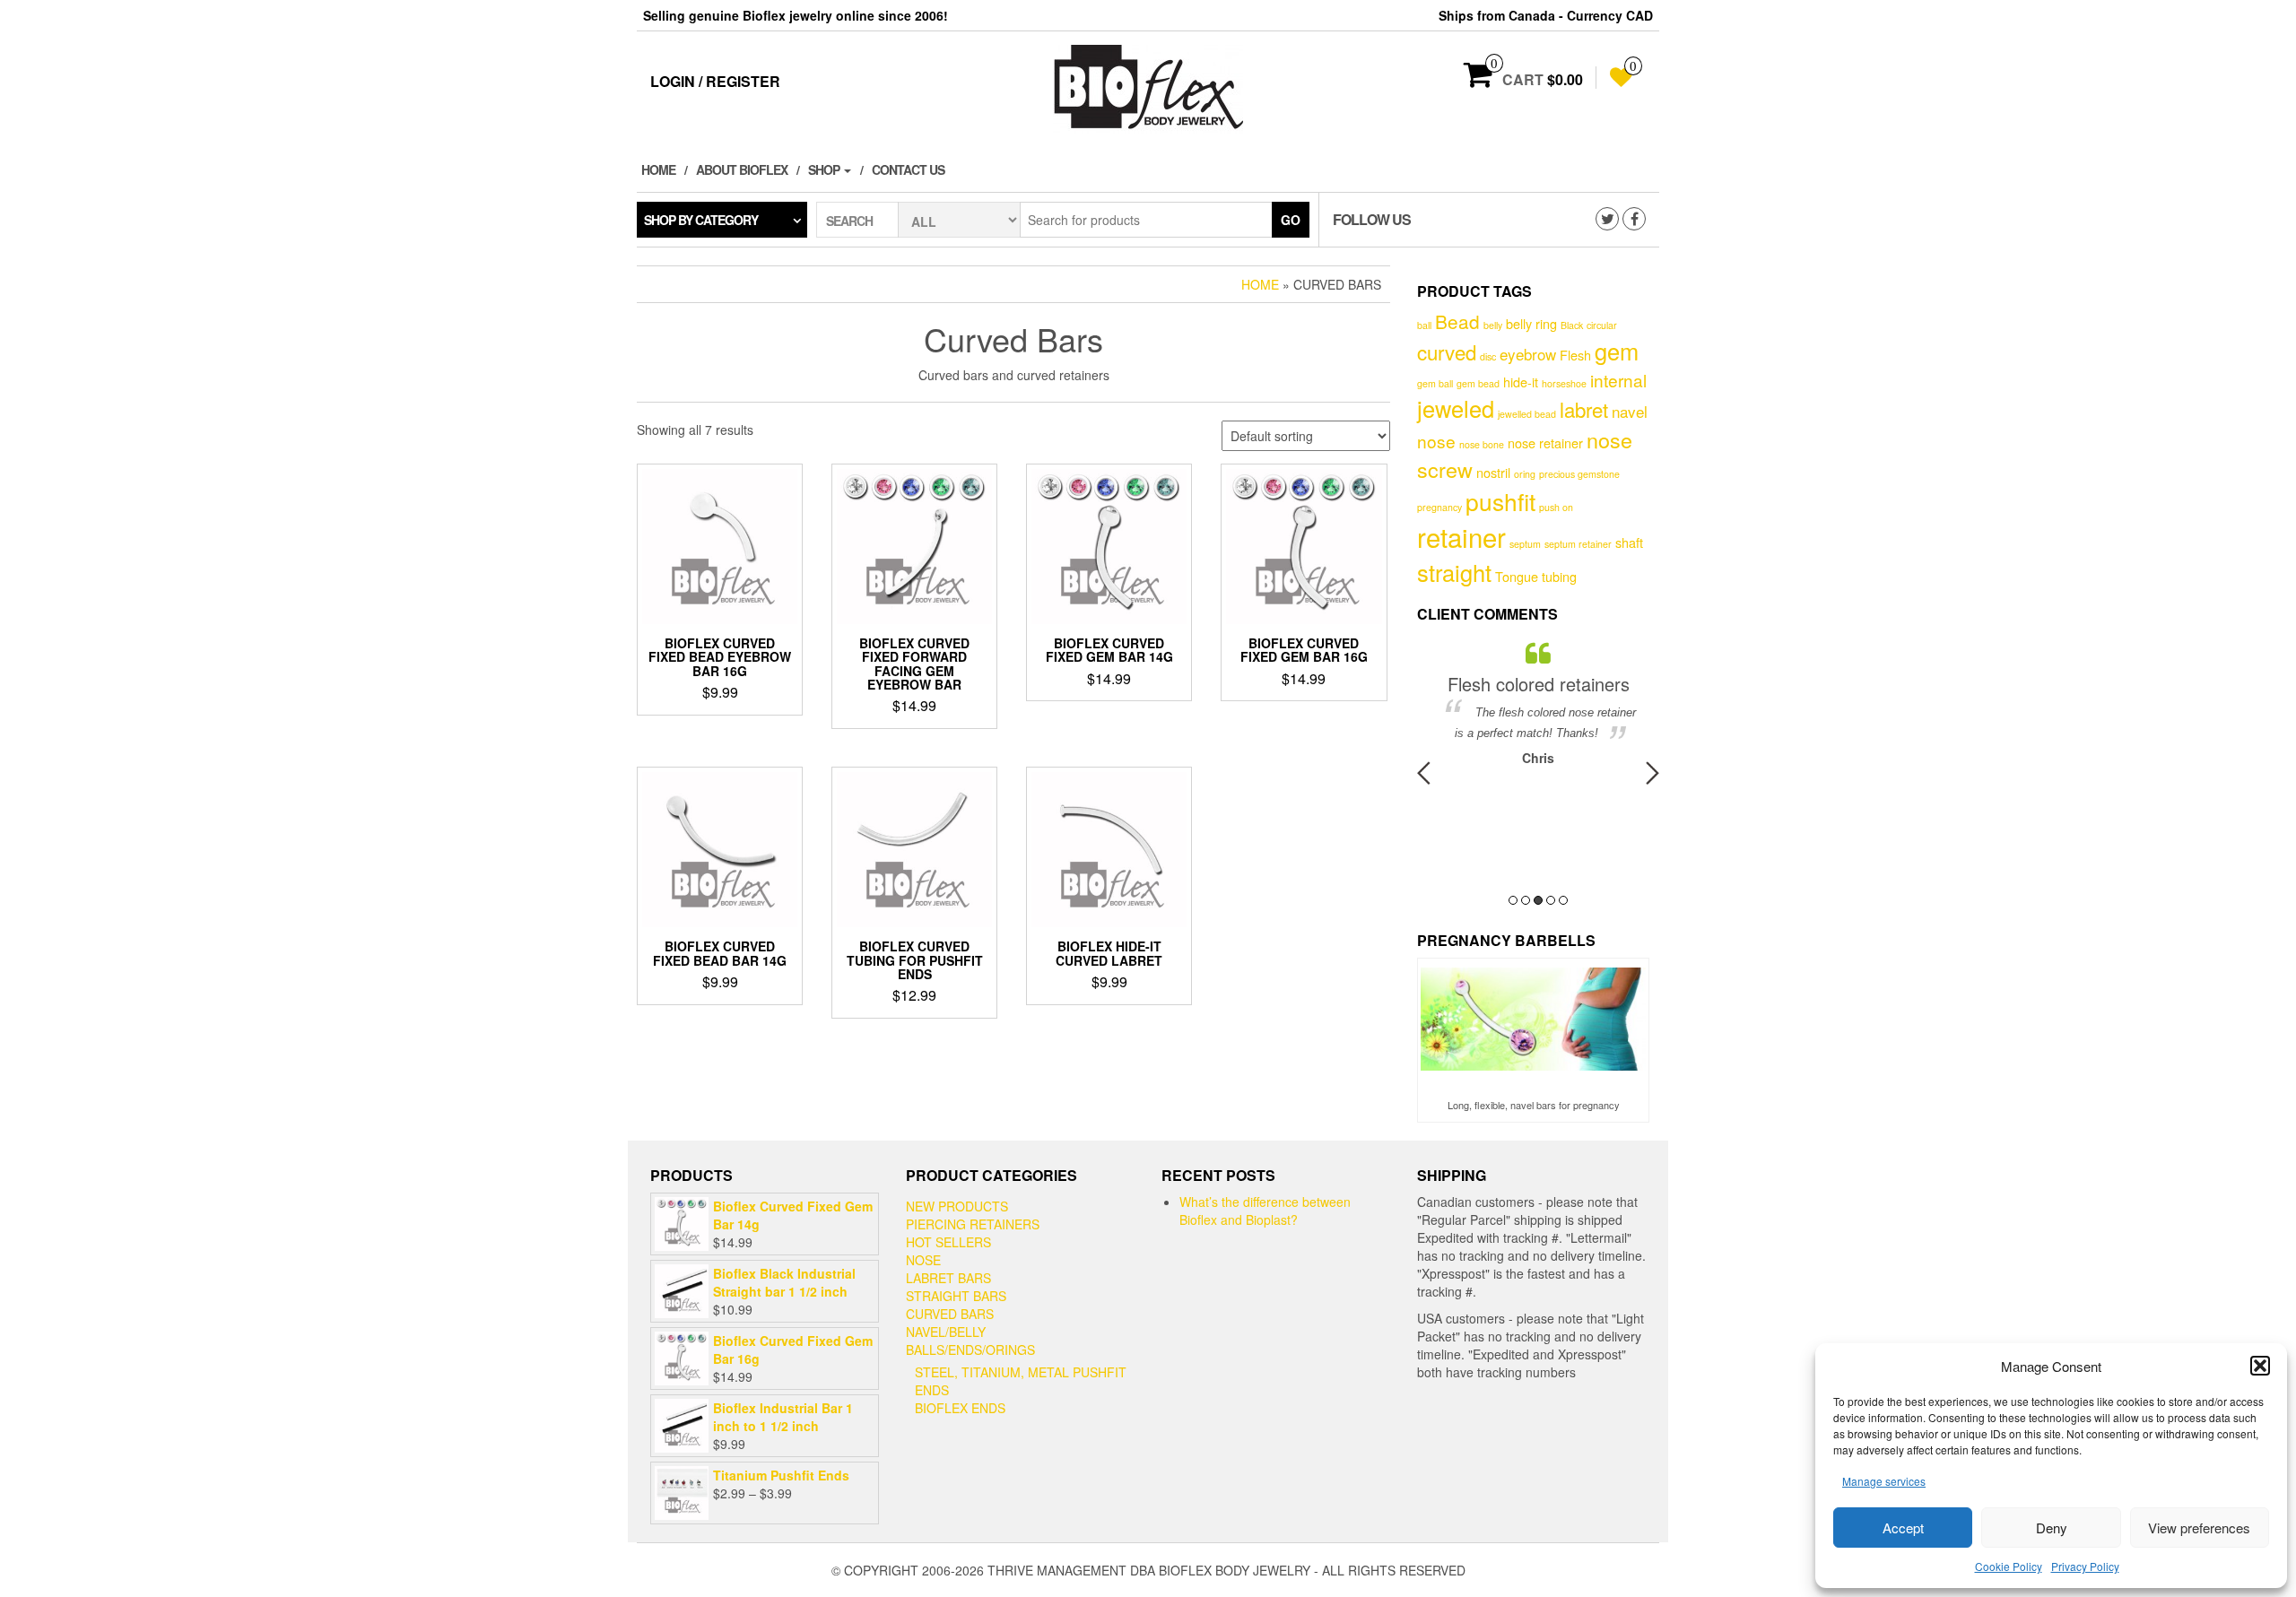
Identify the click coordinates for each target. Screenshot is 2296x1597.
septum (1525, 544)
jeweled (1456, 408)
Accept (1903, 1528)
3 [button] (1538, 900)
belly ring (1531, 323)
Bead (1457, 321)
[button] (2260, 1366)
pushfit (1500, 501)
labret (1584, 409)
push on (1556, 507)
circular (1602, 325)
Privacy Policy (2085, 1566)
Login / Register (715, 81)
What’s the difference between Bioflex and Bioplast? (1265, 1211)
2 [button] (1526, 900)
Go (1291, 220)
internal (1618, 380)
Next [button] (1652, 773)
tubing (1559, 576)
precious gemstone (1579, 474)
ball (1424, 325)
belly (1493, 325)
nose (1436, 441)
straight (1454, 572)
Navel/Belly (946, 1332)
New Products (957, 1206)
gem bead (1478, 383)
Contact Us (908, 169)
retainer (1461, 536)
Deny (2052, 1528)
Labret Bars (948, 1278)
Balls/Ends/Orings (970, 1350)
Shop (825, 169)
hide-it (1521, 382)
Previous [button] (1424, 773)
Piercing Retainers (973, 1224)
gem (1617, 351)
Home (658, 169)
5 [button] (1563, 900)
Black (1572, 325)
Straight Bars (956, 1296)
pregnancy (1439, 507)
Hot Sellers (948, 1242)
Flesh (1575, 355)
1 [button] (1513, 900)
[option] (1538, 703)
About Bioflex (742, 169)
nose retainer (1545, 443)
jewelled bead (1527, 414)
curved (1447, 352)
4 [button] (1551, 900)
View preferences (2199, 1528)
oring (1525, 474)
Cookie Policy (2009, 1566)
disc (1488, 356)
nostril (1493, 472)
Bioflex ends (960, 1408)
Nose (923, 1260)
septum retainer (1578, 544)
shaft (1629, 542)
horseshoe (1564, 383)
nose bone (1482, 444)
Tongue (1517, 576)
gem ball (1435, 383)
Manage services (1884, 1481)
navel (1630, 411)
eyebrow (1528, 354)
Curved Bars (950, 1314)
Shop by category (701, 220)
